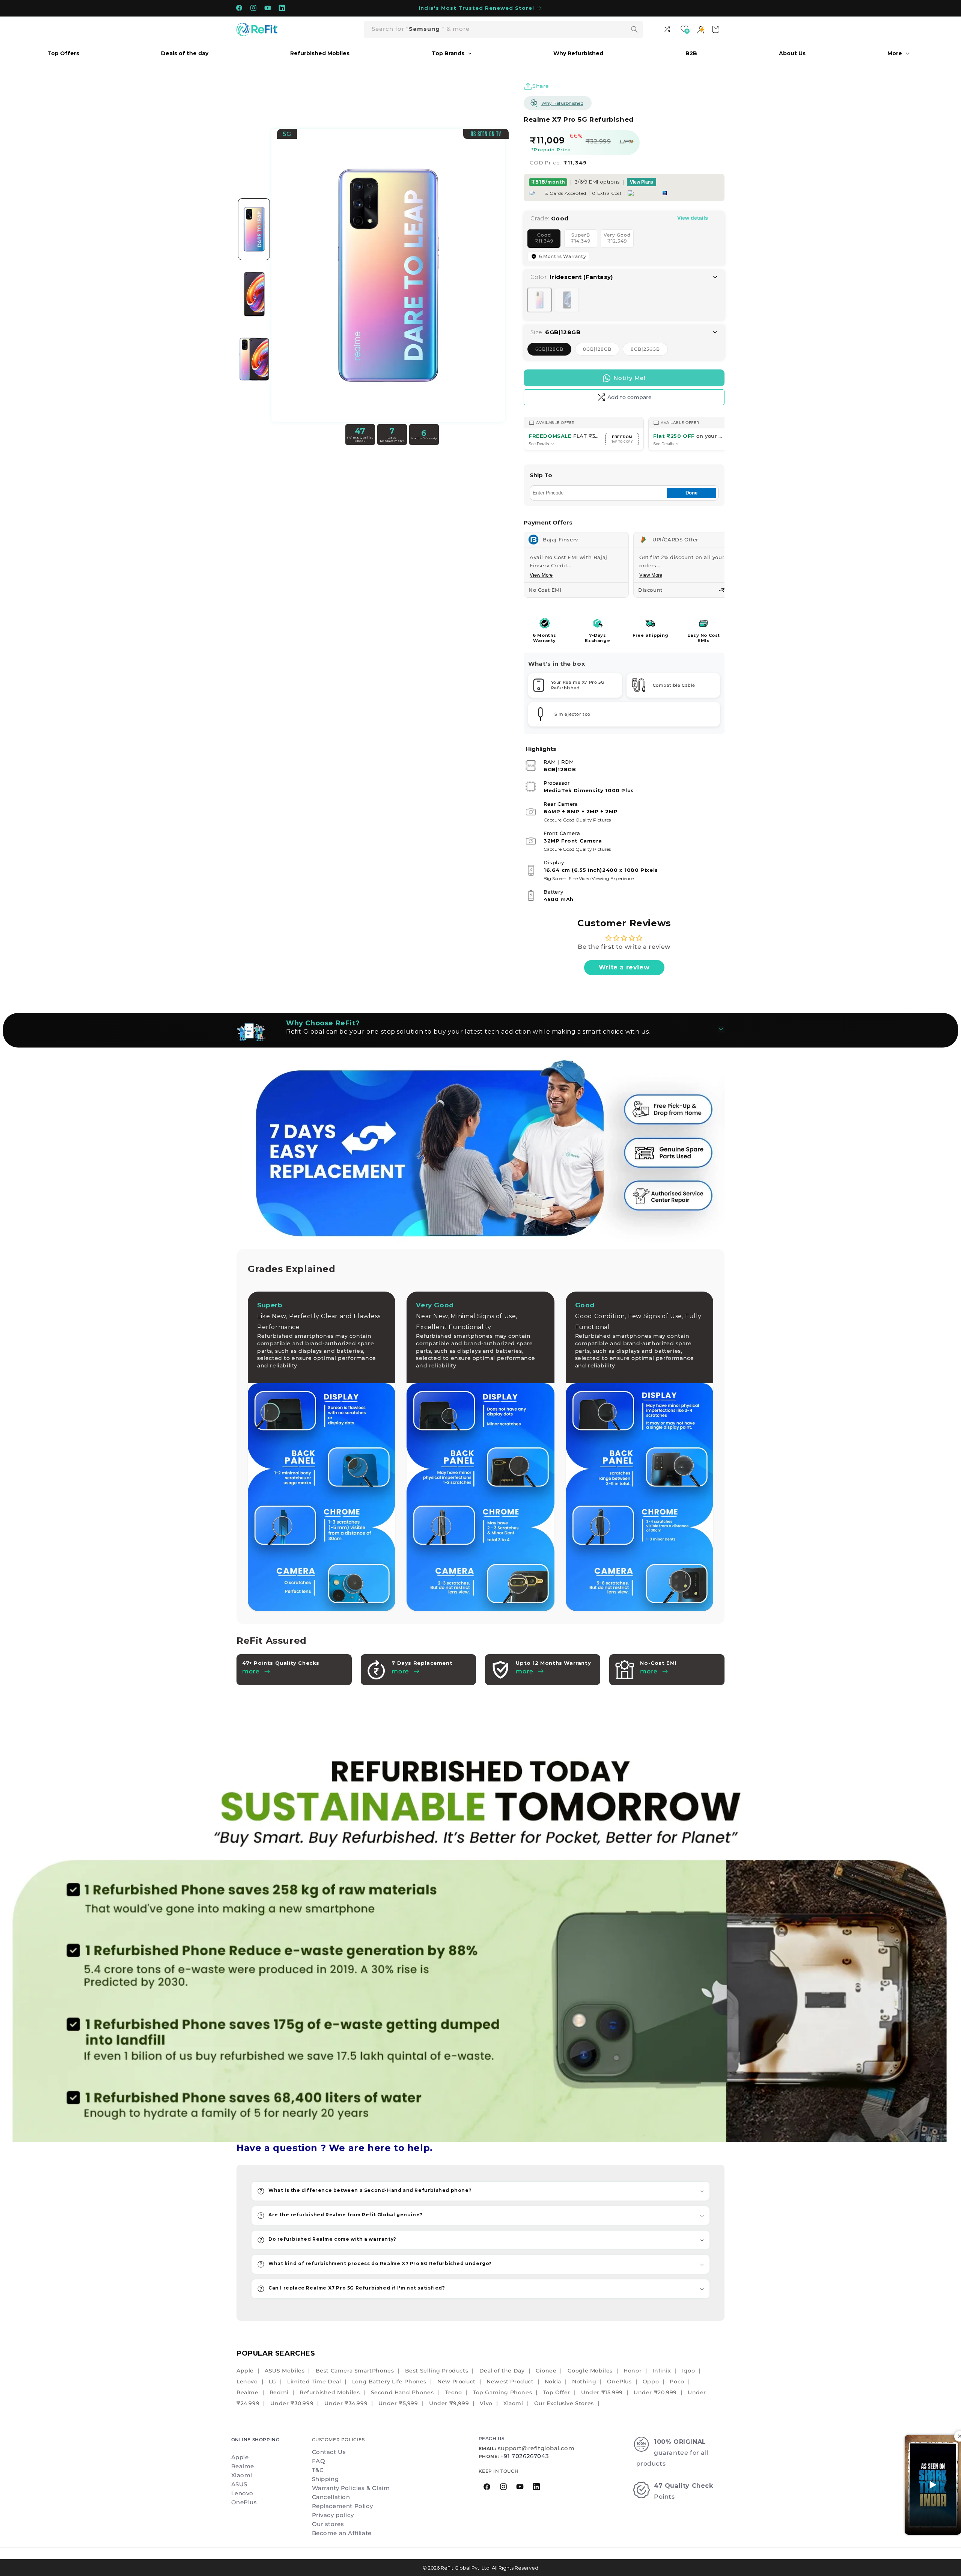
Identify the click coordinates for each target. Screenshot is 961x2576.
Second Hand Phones (402, 2392)
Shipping (325, 2479)
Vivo (486, 2403)
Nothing (584, 2382)
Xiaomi (513, 2403)
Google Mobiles (590, 2371)
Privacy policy (333, 2515)
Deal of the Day (502, 2371)
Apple (245, 2371)
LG (273, 2382)
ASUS (239, 2484)
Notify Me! (630, 378)
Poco (677, 2382)
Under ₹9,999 (449, 2403)
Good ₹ (548, 240)
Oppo (651, 2382)
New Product (456, 2382)
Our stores (328, 2524)
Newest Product (510, 2382)
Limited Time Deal (314, 2382)
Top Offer (556, 2392)
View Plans (642, 182)
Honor (633, 2371)
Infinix (662, 2371)
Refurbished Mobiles (330, 2392)
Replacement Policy (343, 2506)
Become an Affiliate (342, 2533)
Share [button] (541, 86)
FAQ (319, 2461)
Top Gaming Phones (502, 2392)
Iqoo (688, 2371)
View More (541, 575)
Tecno (453, 2392)
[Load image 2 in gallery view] (254, 294)
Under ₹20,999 (655, 2392)
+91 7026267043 (525, 2456)
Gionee (546, 2371)
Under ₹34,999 (346, 2403)
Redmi (279, 2392)
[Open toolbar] (668, 29)
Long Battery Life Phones (389, 2382)
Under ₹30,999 (292, 2403)
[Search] (634, 29)
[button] (480, 2191)
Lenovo (247, 2382)
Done (691, 493)
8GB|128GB (601, 351)
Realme (248, 2392)
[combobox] (503, 29)
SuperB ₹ (584, 240)
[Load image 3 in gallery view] (254, 359)
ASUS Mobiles (285, 2371)
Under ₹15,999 (602, 2392)
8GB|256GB (649, 351)
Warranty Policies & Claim (351, 2488)
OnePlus (619, 2382)
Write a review (624, 967)
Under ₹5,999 (398, 2403)
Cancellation (331, 2497)
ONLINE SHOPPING (255, 2440)
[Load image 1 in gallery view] (254, 229)
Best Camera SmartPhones (355, 2371)
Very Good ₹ (619, 240)
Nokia (553, 2382)
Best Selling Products (437, 2371)
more (400, 1671)
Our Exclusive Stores (564, 2403)
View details (693, 218)
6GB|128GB (553, 351)
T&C (318, 2470)
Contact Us (329, 2452)
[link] (480, 1940)
